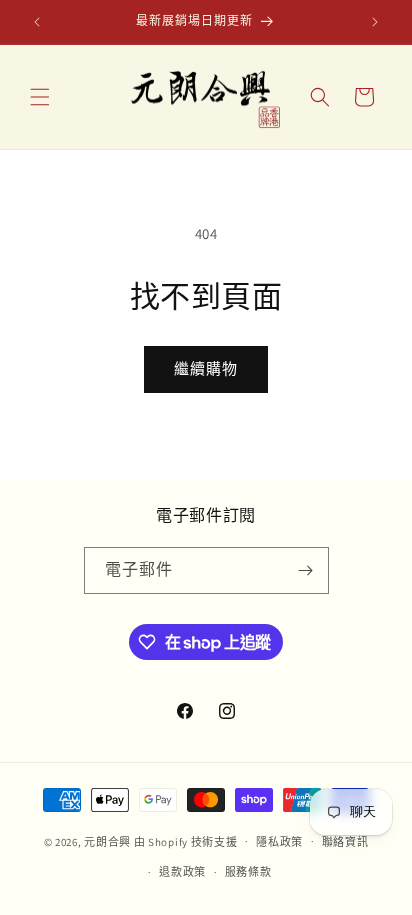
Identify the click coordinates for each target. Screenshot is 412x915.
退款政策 (182, 872)
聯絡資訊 (345, 842)
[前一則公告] (37, 22)
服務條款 (248, 872)
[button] (40, 97)
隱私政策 (279, 842)
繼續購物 (206, 368)
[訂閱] (306, 570)
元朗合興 (107, 841)
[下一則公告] (375, 22)
